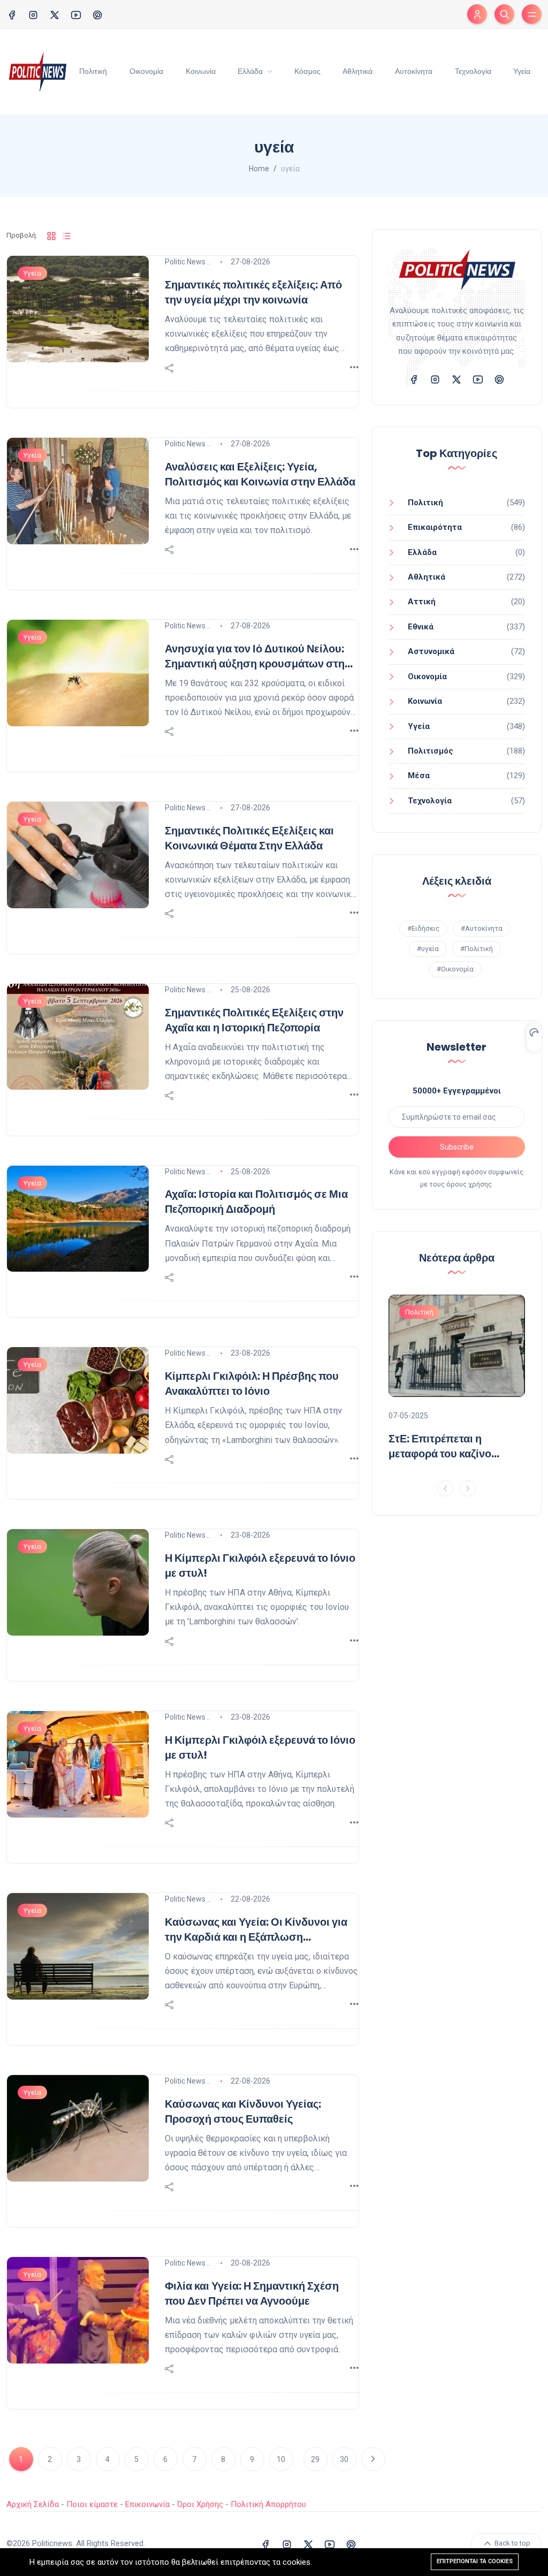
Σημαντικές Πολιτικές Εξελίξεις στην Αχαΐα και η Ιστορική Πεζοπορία (254, 1020)
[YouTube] (76, 14)
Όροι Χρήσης (200, 2504)
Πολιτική (93, 71)
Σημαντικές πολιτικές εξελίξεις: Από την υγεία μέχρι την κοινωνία (253, 292)
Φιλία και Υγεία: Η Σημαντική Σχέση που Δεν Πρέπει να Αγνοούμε (252, 2293)
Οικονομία (146, 71)
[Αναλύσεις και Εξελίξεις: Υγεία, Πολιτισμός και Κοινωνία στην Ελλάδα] (78, 491)
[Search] (504, 14)
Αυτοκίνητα (414, 71)
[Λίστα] (66, 236)
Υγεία (522, 71)
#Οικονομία (455, 969)
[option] (457, 1382)
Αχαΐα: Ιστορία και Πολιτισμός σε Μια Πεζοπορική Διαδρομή (256, 1202)
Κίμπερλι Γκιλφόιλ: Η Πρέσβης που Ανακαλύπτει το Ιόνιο (252, 1384)
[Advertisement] (457, 1604)
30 (344, 2459)
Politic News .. (188, 262)
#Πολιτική (477, 949)
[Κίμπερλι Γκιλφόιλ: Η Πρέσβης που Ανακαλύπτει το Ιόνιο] (78, 1400)
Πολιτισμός (431, 751)
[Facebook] (12, 14)
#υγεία (428, 949)
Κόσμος (307, 71)
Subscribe (457, 1147)
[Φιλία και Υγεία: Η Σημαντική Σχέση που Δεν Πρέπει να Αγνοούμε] (78, 2310)
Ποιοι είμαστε (92, 2504)
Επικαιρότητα (435, 527)
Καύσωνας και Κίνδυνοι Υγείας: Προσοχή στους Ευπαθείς (243, 2111)
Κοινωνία (201, 71)
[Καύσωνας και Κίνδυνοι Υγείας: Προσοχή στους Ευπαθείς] (78, 2128)
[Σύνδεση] (477, 14)
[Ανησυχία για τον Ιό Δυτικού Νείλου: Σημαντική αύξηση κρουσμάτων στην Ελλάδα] (78, 673)
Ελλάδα (251, 71)
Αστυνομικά (431, 651)
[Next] (468, 1488)
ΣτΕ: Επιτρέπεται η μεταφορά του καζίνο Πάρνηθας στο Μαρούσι (448, 1446)
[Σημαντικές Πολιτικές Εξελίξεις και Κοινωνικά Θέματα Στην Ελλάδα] (78, 855)
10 (281, 2459)
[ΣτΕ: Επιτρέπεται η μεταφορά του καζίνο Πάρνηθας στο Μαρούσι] (457, 1346)
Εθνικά (421, 627)
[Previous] (445, 1488)
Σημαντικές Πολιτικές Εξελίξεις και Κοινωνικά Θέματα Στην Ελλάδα (249, 838)
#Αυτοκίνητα (482, 928)
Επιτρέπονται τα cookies (475, 2561)
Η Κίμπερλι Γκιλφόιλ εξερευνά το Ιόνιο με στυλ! (260, 1566)
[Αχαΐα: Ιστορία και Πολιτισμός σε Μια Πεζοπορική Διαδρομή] (78, 1219)
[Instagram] (33, 14)
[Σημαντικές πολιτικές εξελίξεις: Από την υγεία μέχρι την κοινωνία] (78, 309)
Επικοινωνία (147, 2504)
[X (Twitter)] (55, 14)
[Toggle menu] (532, 14)
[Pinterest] (97, 14)
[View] (354, 368)
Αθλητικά (357, 71)
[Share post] (169, 368)
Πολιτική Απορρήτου (268, 2504)
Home (259, 169)
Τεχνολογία (473, 71)
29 (315, 2459)
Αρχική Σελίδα (33, 2504)
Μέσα (419, 776)
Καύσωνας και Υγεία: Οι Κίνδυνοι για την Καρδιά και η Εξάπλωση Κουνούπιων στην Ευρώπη (256, 1929)
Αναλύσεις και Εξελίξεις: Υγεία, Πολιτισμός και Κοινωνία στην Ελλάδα (260, 474)
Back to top (512, 2544)
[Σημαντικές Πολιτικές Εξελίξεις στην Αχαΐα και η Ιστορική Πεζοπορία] (78, 1037)
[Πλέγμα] (51, 236)
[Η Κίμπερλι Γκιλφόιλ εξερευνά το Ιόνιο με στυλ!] (78, 1582)
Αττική (422, 602)
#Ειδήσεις (423, 928)
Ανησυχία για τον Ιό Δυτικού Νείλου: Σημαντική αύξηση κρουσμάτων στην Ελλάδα (258, 656)
